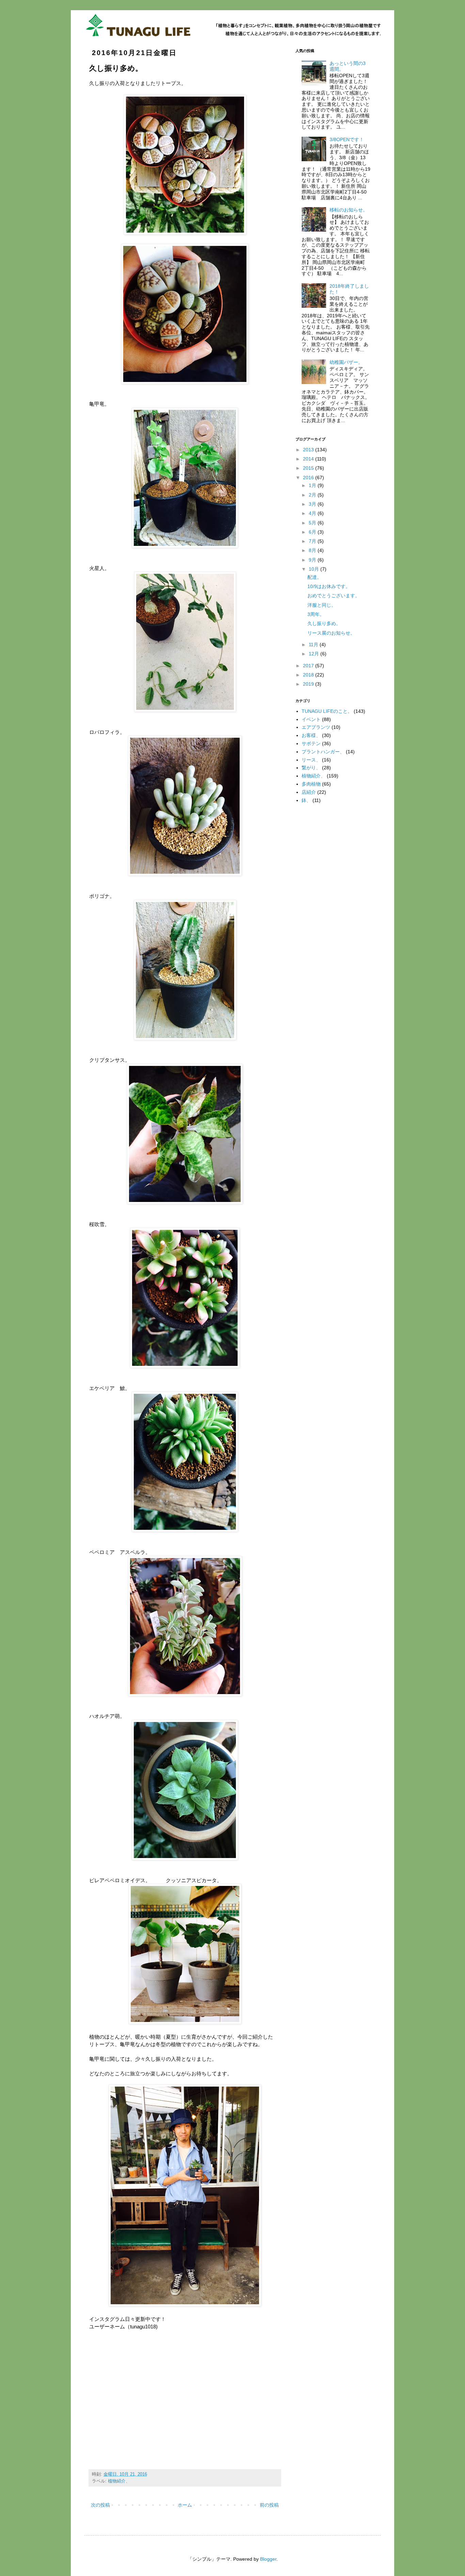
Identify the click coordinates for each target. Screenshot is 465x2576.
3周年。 (316, 614)
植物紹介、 (119, 2481)
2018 (309, 675)
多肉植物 (311, 784)
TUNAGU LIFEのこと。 (327, 711)
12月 (315, 654)
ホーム (185, 2505)
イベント (311, 719)
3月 (313, 504)
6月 (313, 532)
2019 (309, 684)
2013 (309, 450)
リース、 (311, 760)
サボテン (311, 743)
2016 (309, 478)
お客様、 (311, 735)
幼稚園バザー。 (346, 362)
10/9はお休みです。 (329, 586)
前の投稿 (269, 2505)
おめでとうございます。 (334, 596)
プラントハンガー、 (323, 752)
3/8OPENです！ (347, 139)
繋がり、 (311, 768)
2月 (313, 495)
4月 (313, 513)
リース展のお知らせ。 (331, 633)
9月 (313, 560)
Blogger (268, 2559)
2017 (309, 666)
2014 (309, 459)
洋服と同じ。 (322, 605)
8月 (313, 550)
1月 (313, 485)
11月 (314, 645)
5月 (313, 523)
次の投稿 (100, 2505)
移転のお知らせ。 (349, 210)
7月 (313, 541)
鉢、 (306, 800)
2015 (309, 468)
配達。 (315, 577)
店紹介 (309, 792)
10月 (315, 569)
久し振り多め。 (324, 623)
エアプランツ (316, 727)
